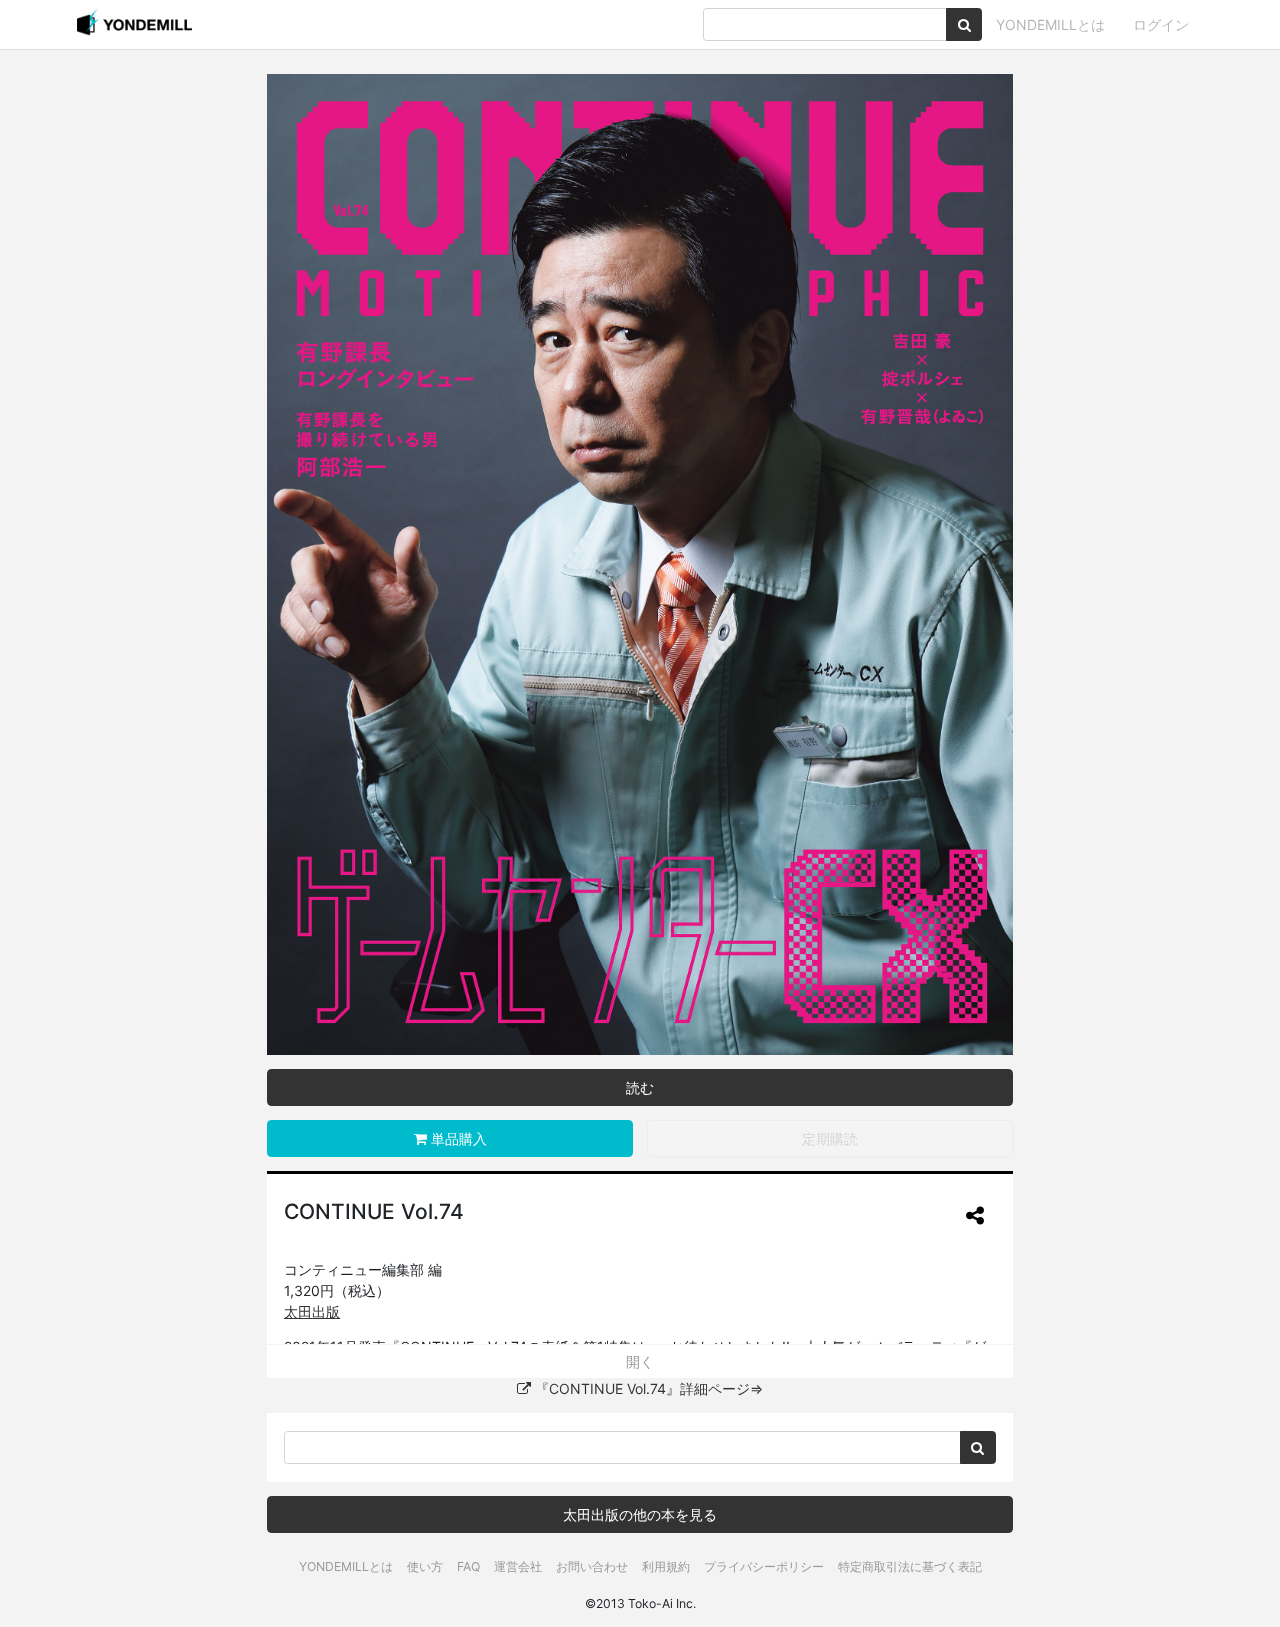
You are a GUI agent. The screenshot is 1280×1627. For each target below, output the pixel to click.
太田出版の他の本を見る (640, 1514)
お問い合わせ (592, 1566)
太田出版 (312, 1311)
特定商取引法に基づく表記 (910, 1566)
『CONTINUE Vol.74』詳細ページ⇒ (647, 1388)
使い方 (425, 1566)
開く (640, 1361)
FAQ (468, 1566)
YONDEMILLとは (1050, 24)
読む (640, 1087)
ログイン (1161, 24)
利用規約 (666, 1566)
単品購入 (457, 1138)
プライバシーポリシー (764, 1566)
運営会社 (518, 1566)
